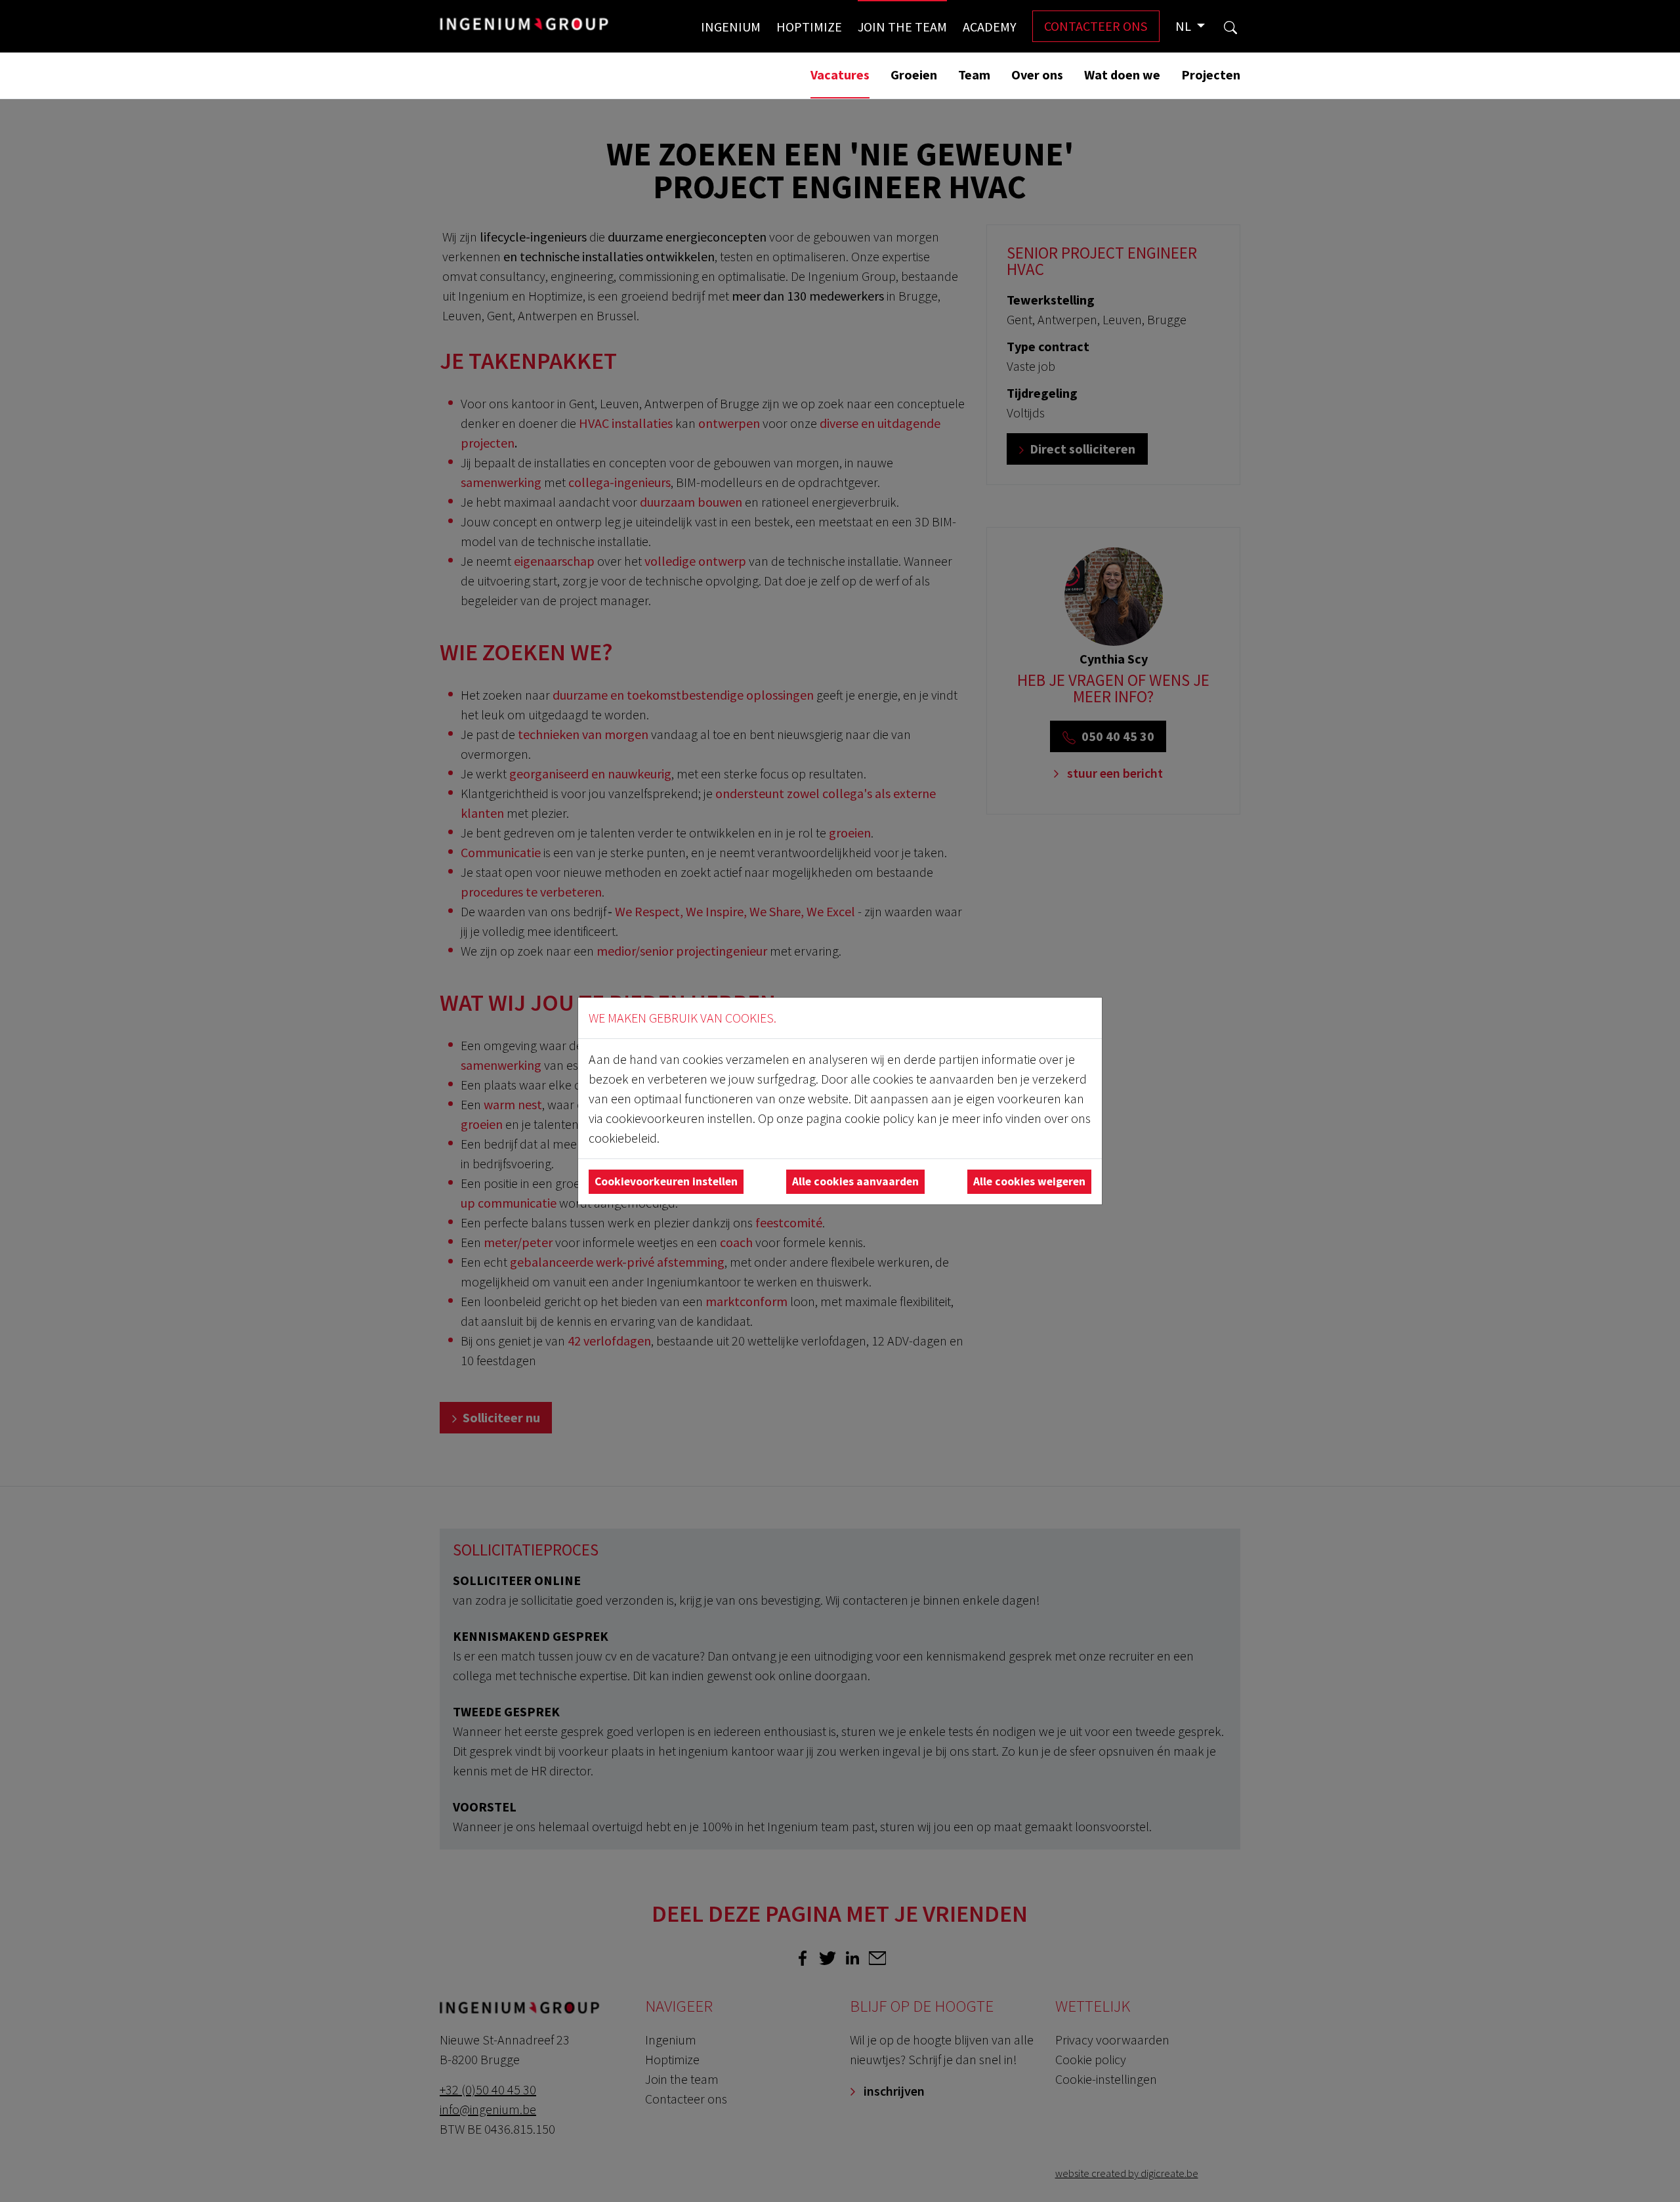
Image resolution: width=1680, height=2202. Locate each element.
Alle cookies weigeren (1029, 1181)
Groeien (914, 74)
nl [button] (1185, 26)
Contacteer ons (1096, 26)
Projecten (1211, 74)
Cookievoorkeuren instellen (666, 1181)
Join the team (902, 27)
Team (974, 74)
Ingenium (731, 27)
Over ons (1037, 74)
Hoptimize (809, 27)
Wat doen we (1122, 74)
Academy (990, 27)
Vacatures (840, 74)
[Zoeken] (1230, 26)
